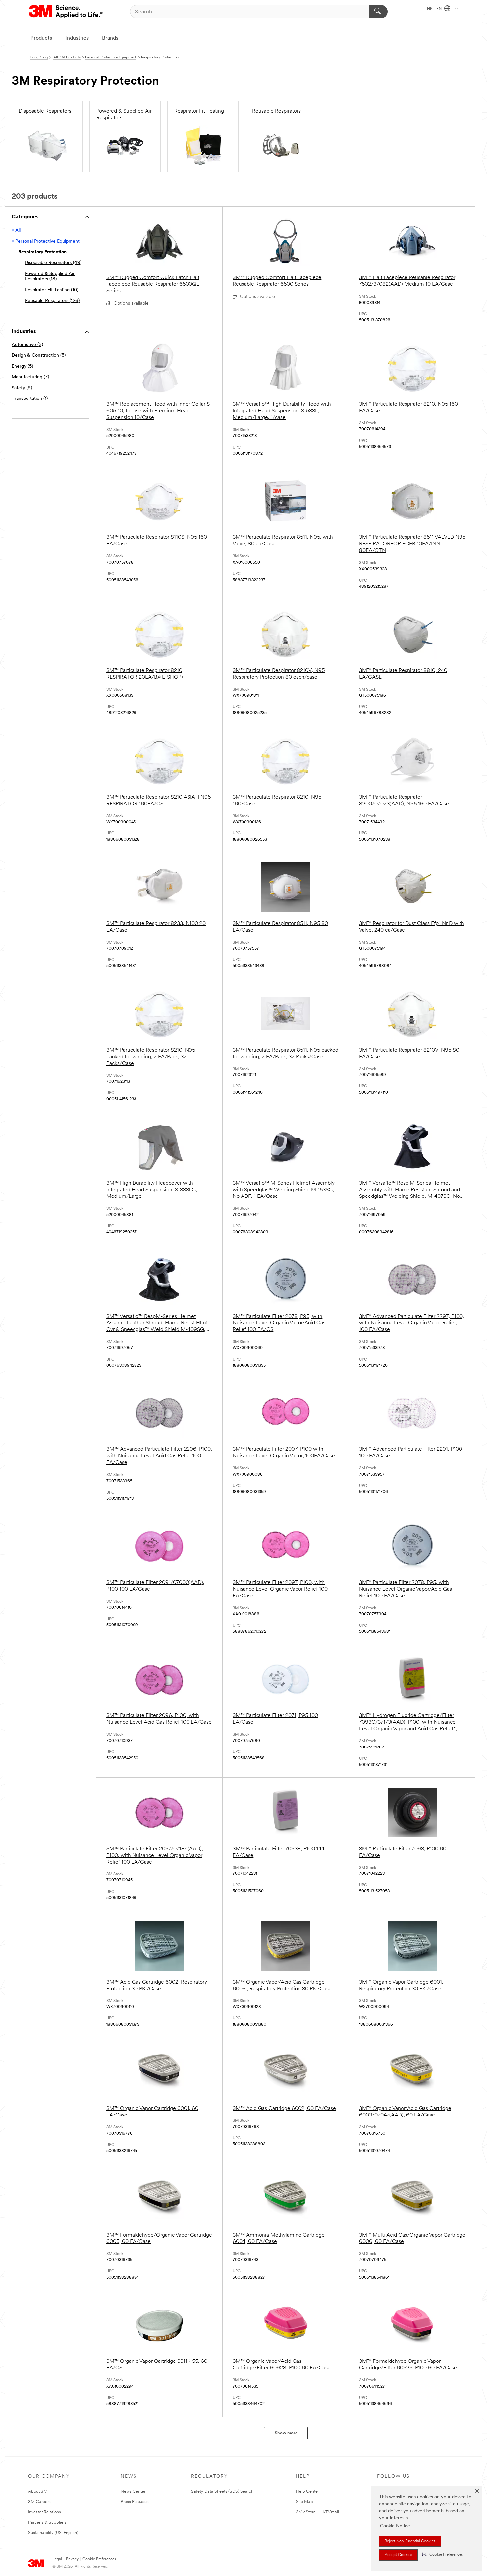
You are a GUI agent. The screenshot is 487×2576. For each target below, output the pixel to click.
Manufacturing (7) (30, 377)
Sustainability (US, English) (53, 2533)
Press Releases (135, 2502)
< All (16, 231)
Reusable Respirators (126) (52, 301)
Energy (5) (22, 367)
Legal (57, 2559)
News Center (133, 2492)
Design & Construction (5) (39, 356)
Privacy (72, 2559)
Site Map (304, 2502)
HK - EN (435, 9)
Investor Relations (45, 2512)
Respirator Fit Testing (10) (52, 290)
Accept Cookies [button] (398, 2555)
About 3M (38, 2492)
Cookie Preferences (99, 2559)
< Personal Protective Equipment (46, 242)
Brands (110, 38)
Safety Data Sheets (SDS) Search (222, 2492)
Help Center (307, 2492)
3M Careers (39, 2502)
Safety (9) (22, 388)
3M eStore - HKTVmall (317, 2512)
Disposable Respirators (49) (53, 263)
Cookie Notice (395, 2526)
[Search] (379, 12)
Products (41, 38)
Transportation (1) (30, 399)
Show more (286, 2433)
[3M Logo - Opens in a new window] (66, 12)
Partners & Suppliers (47, 2522)
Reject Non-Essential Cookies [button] (410, 2541)
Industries (77, 38)
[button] (442, 2555)
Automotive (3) (27, 345)
